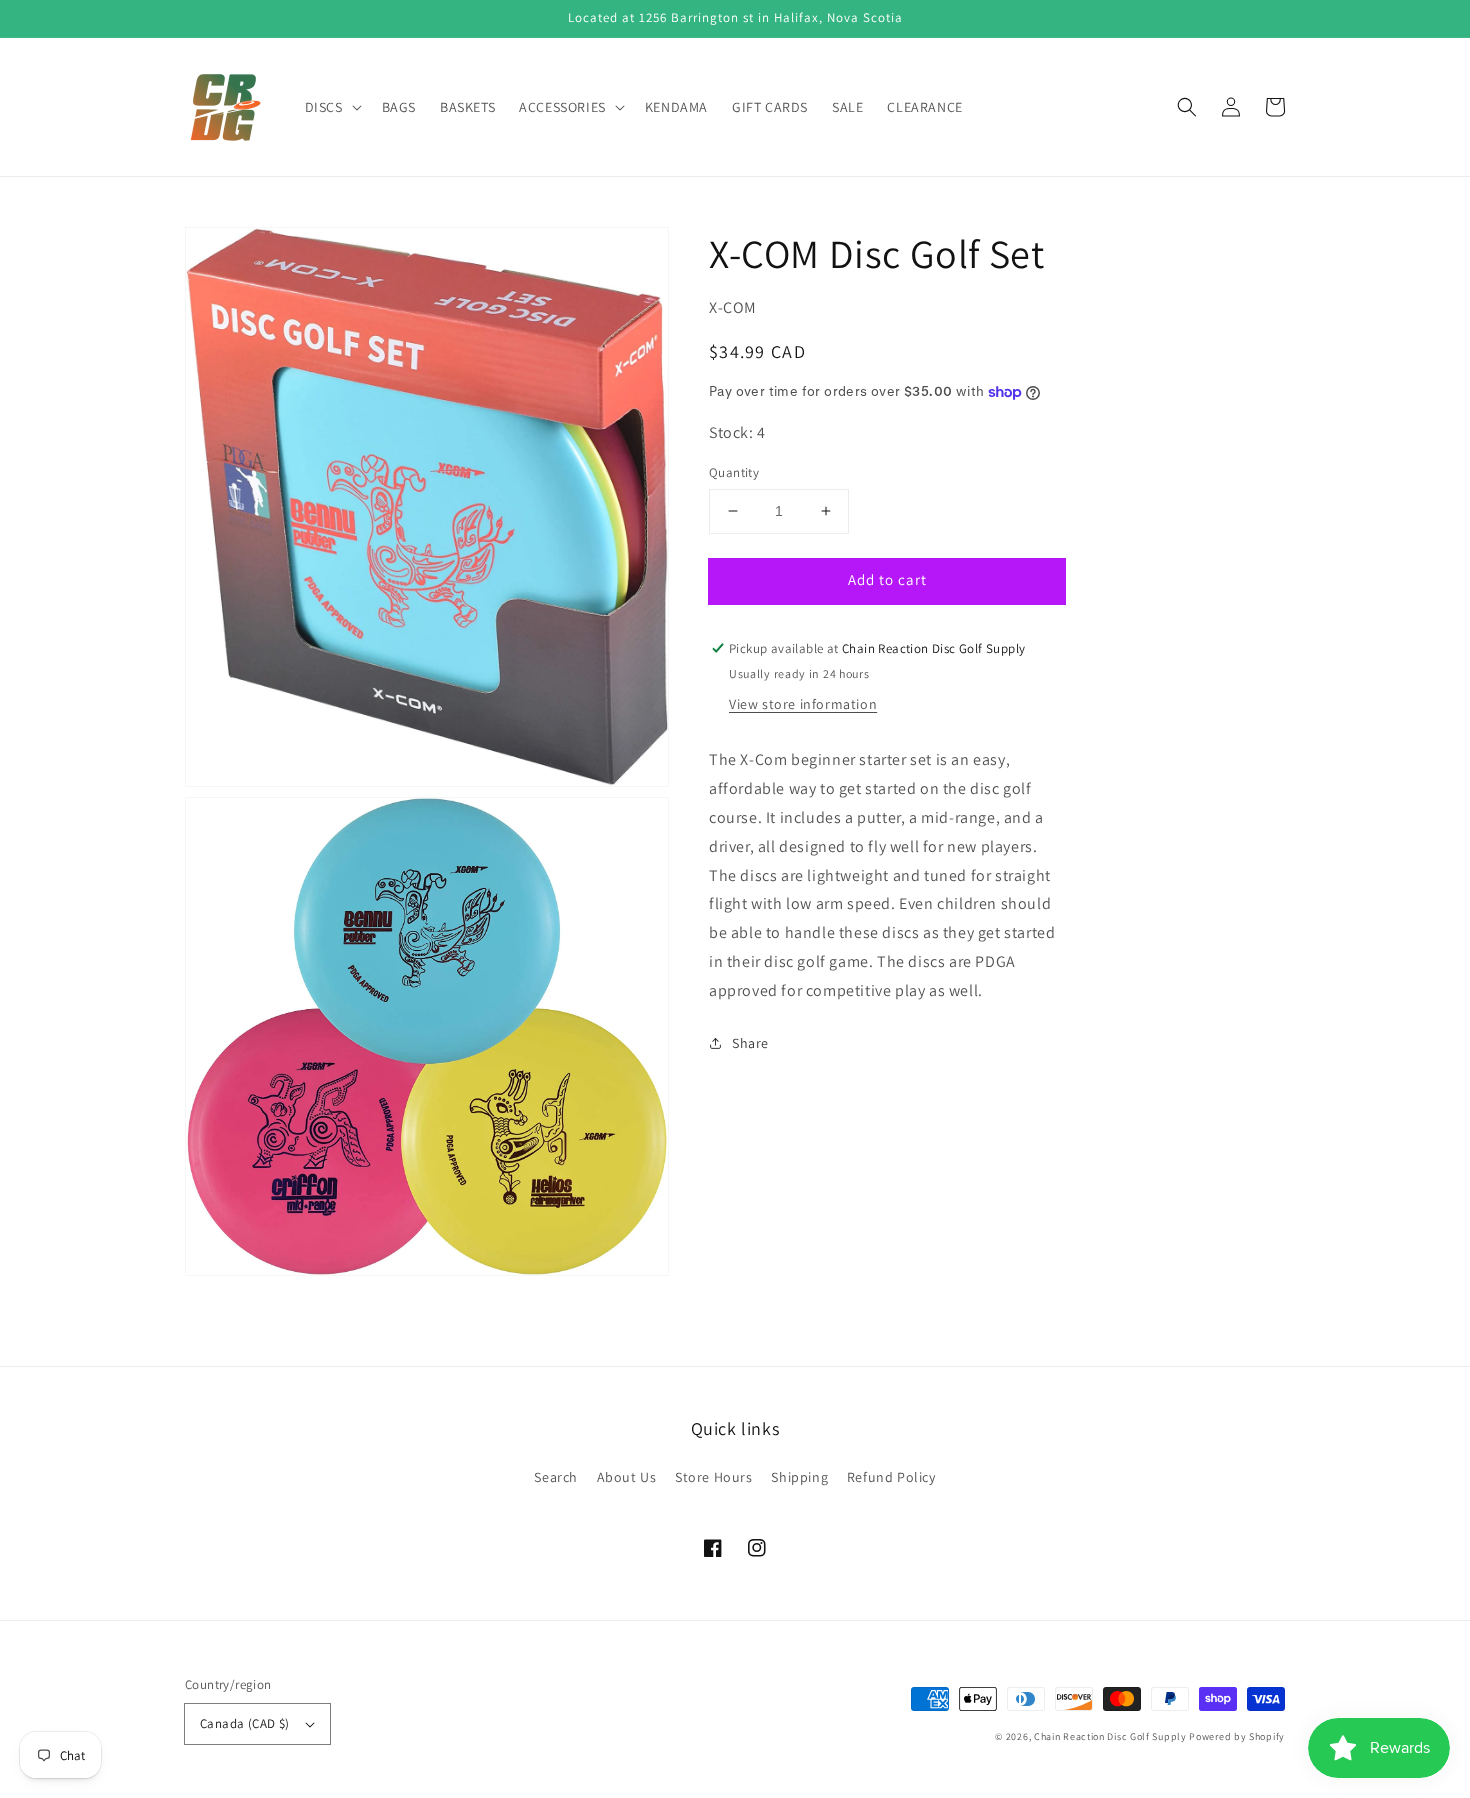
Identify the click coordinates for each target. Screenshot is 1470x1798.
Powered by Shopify (1237, 1736)
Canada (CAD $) (245, 1723)
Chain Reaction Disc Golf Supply (1110, 1736)
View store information (803, 704)
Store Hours (714, 1477)
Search (556, 1477)
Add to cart (887, 579)
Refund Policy (891, 1477)
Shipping (799, 1477)
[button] (1187, 107)
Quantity (734, 472)
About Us (627, 1477)
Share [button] (750, 1043)
